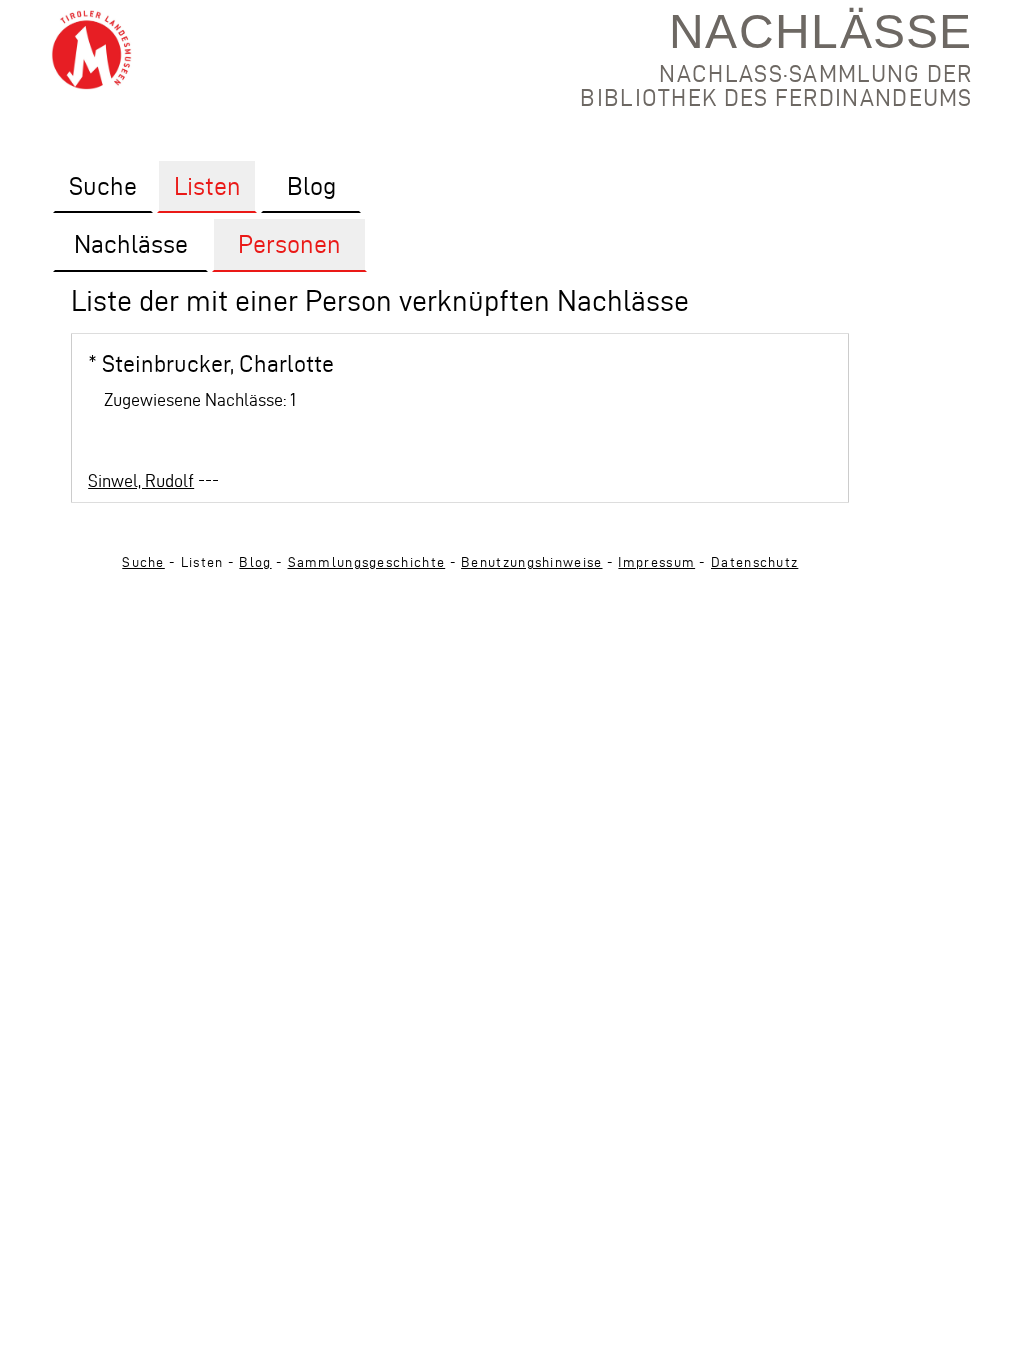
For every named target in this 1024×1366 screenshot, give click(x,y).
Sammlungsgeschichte (367, 562)
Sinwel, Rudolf (141, 480)
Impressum (656, 562)
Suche (143, 562)
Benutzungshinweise (531, 562)
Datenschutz (754, 562)
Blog (255, 562)
